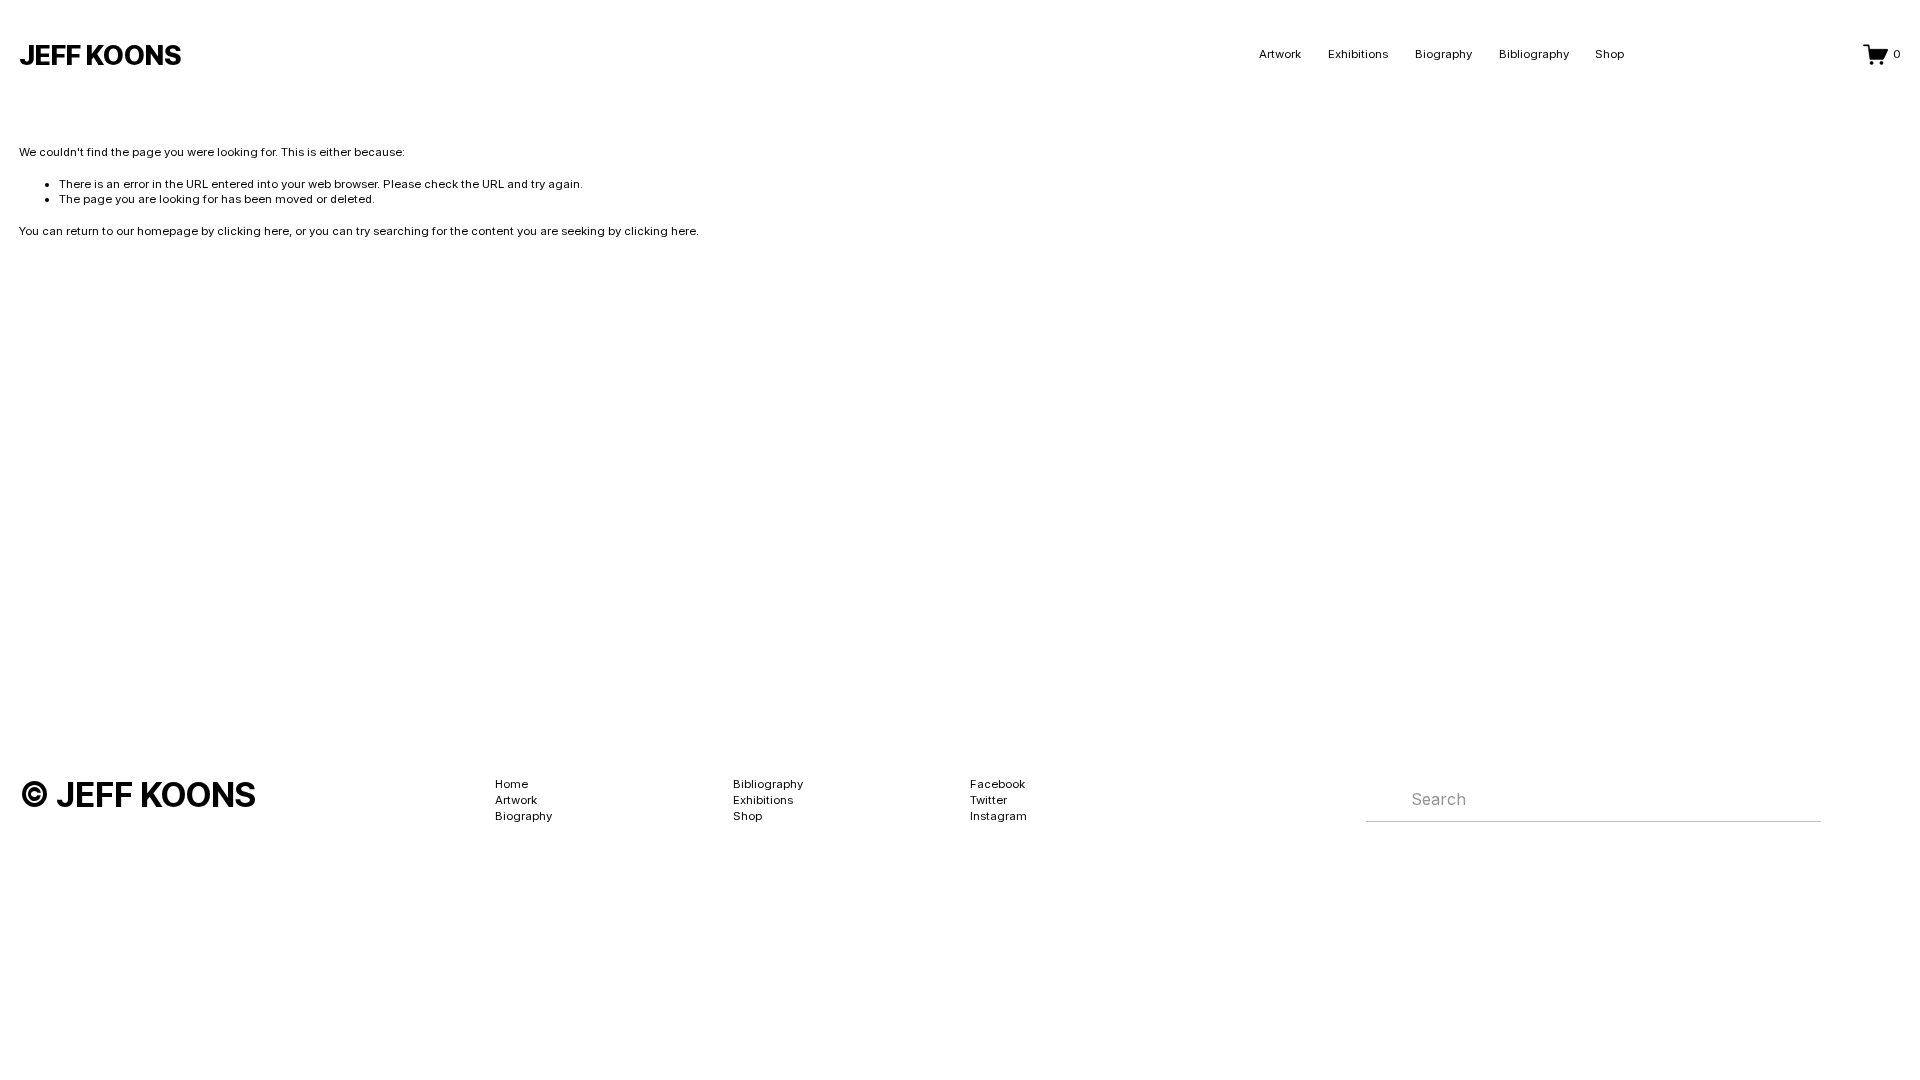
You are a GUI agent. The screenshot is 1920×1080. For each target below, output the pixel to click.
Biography (1443, 54)
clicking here (253, 231)
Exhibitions (1358, 54)
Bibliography (1534, 54)
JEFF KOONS (100, 55)
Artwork (1280, 54)
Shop (1609, 54)
